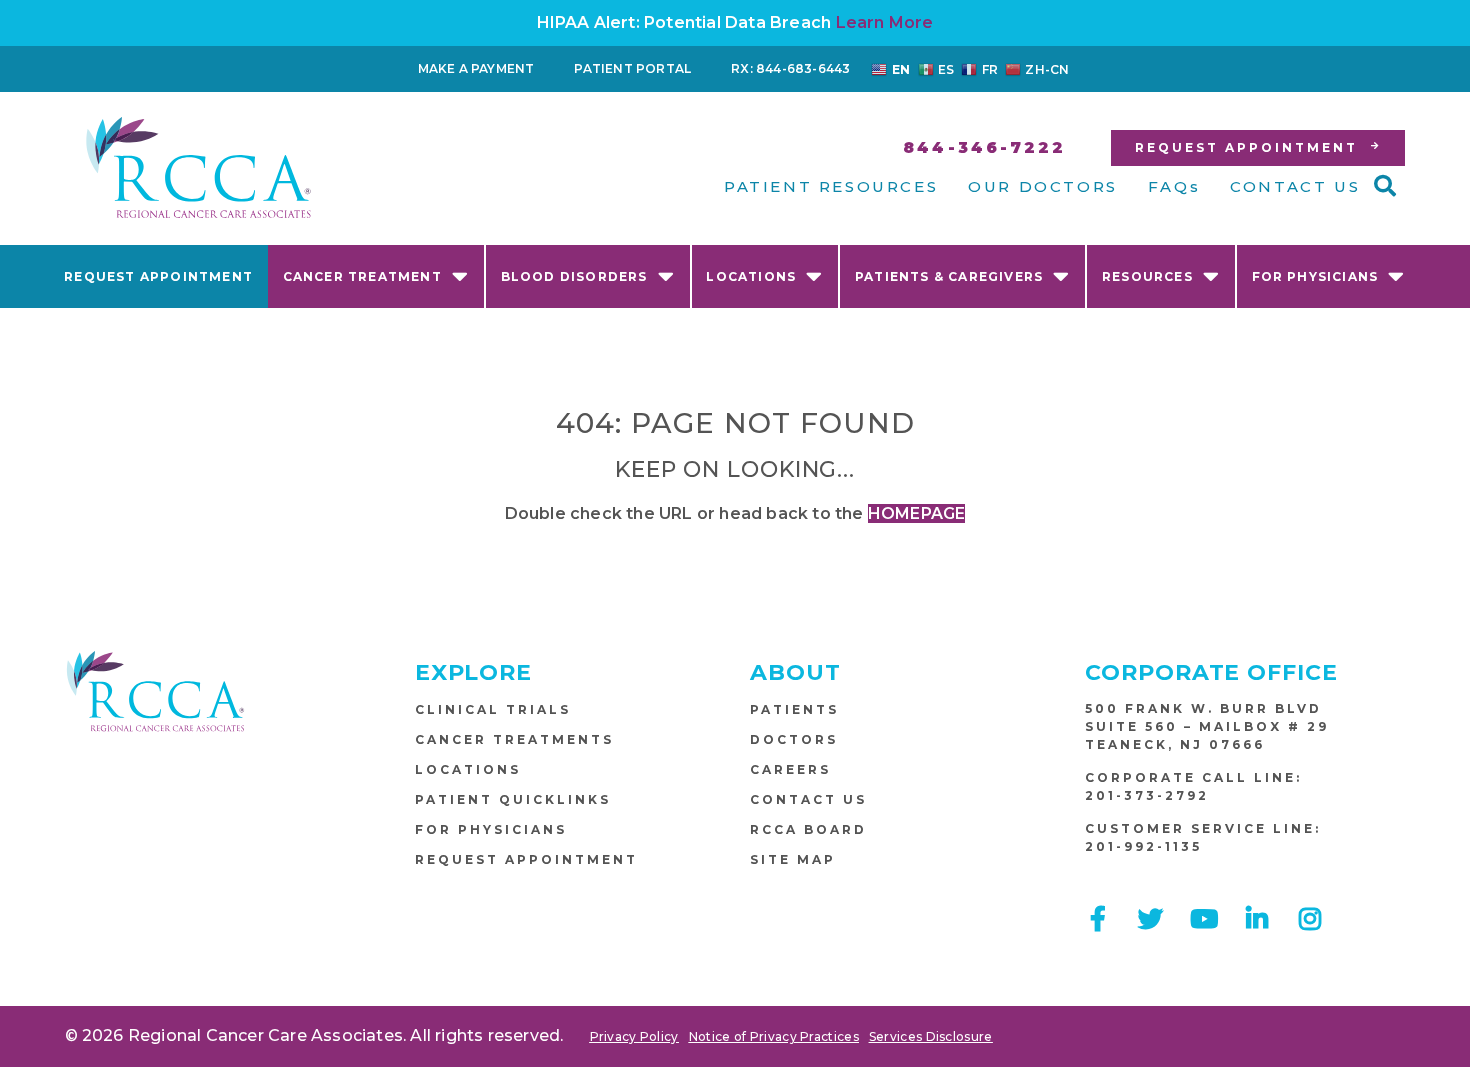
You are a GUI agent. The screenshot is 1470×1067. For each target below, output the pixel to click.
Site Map (793, 859)
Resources (1147, 276)
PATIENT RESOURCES (831, 186)
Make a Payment (476, 68)
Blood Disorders (574, 276)
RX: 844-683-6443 (790, 68)
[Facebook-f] (1097, 918)
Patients (794, 709)
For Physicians (1315, 276)
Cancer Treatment (362, 276)
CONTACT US (1295, 186)
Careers (790, 769)
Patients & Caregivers (949, 276)
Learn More (885, 22)
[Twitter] (1150, 918)
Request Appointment (158, 276)
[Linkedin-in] (1257, 918)
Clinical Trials (493, 709)
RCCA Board (808, 829)
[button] (1385, 186)
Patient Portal (632, 68)
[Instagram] (1310, 918)
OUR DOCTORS (1043, 186)
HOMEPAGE (917, 513)
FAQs (1174, 186)
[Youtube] (1204, 918)
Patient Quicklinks (513, 799)
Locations (751, 276)
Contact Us (808, 799)
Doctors (794, 739)
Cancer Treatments (514, 739)
